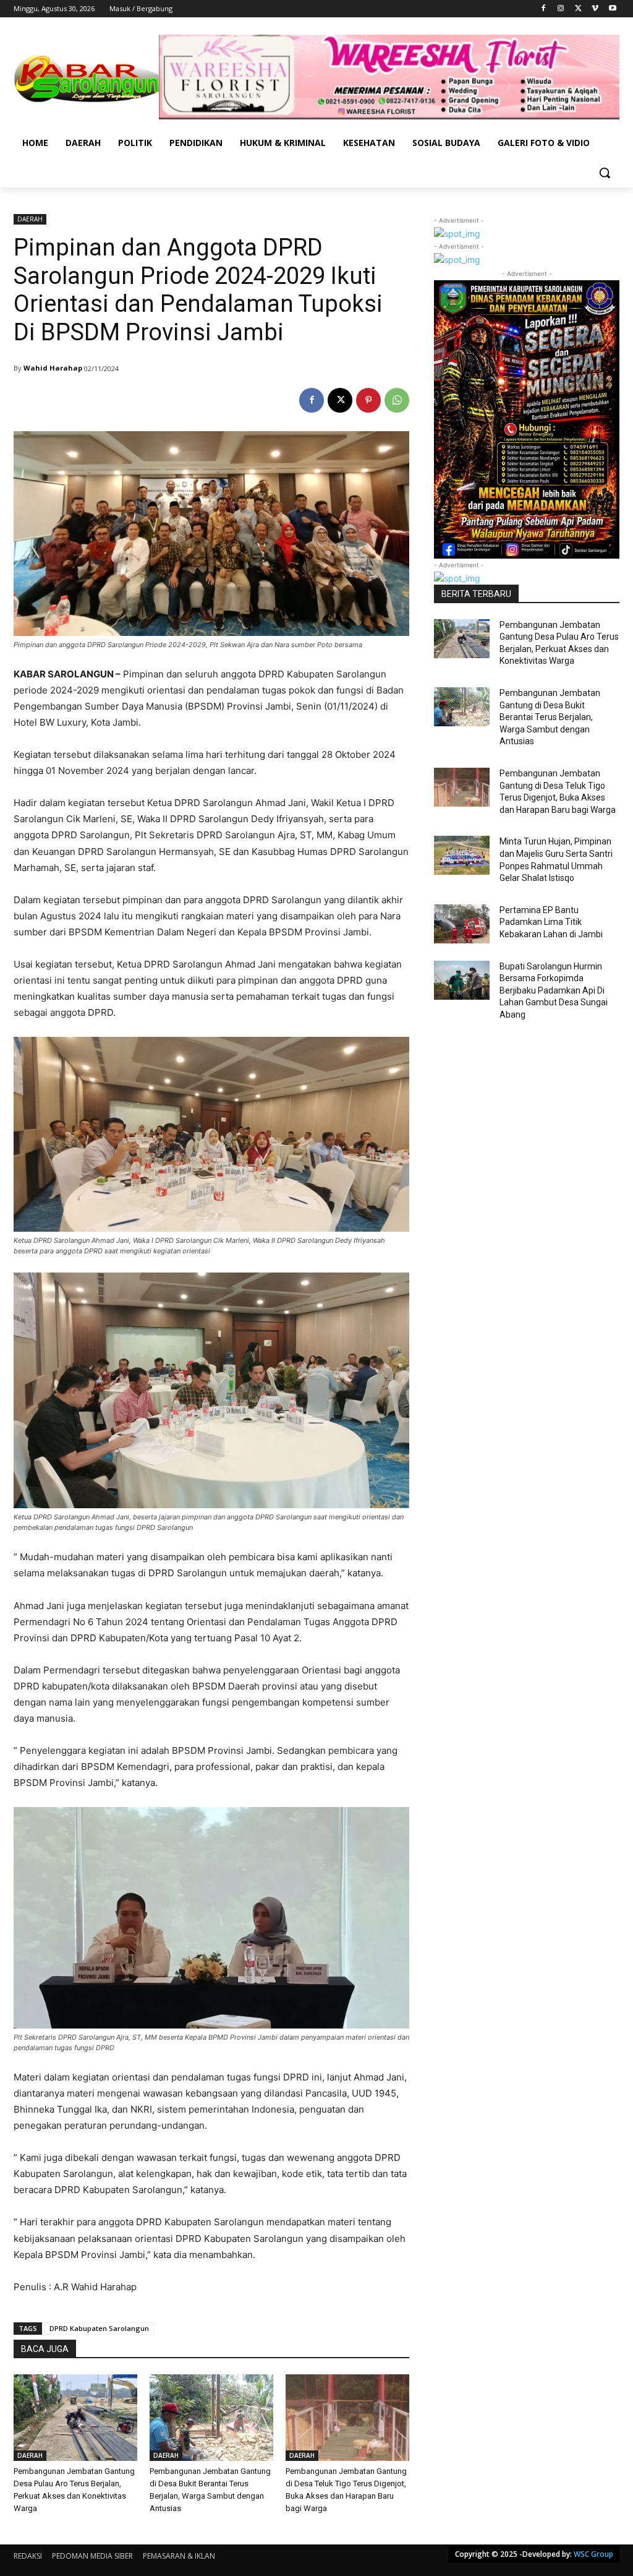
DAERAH (30, 219)
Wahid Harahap (53, 368)
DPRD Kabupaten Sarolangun (99, 2328)
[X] (578, 9)
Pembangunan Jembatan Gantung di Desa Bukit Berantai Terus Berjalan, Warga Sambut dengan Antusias (550, 717)
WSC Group (593, 2554)
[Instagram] (561, 9)
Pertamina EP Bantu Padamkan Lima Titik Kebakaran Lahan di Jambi (551, 922)
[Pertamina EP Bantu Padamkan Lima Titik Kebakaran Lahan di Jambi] (462, 924)
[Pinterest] (368, 400)
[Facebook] (544, 9)
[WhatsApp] (397, 400)
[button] (605, 173)
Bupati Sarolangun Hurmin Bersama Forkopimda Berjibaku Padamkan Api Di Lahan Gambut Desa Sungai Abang (554, 990)
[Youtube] (612, 9)
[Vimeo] (595, 9)
